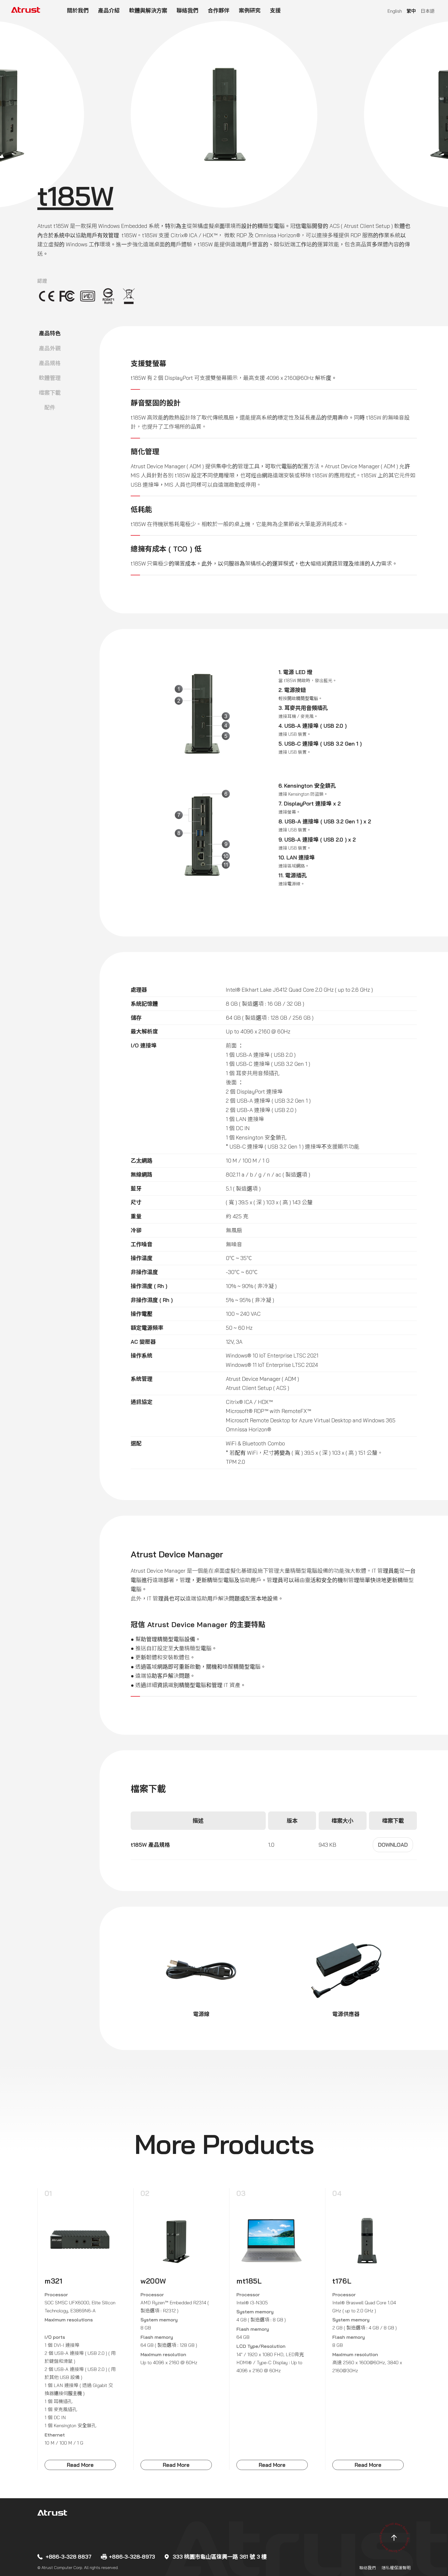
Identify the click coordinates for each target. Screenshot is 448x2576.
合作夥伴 (219, 10)
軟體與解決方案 (148, 10)
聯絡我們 (187, 10)
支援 (275, 10)
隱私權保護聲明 (396, 2568)
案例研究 (250, 10)
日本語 (428, 11)
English (395, 11)
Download (393, 1845)
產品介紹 (109, 10)
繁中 (411, 11)
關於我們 (78, 10)
